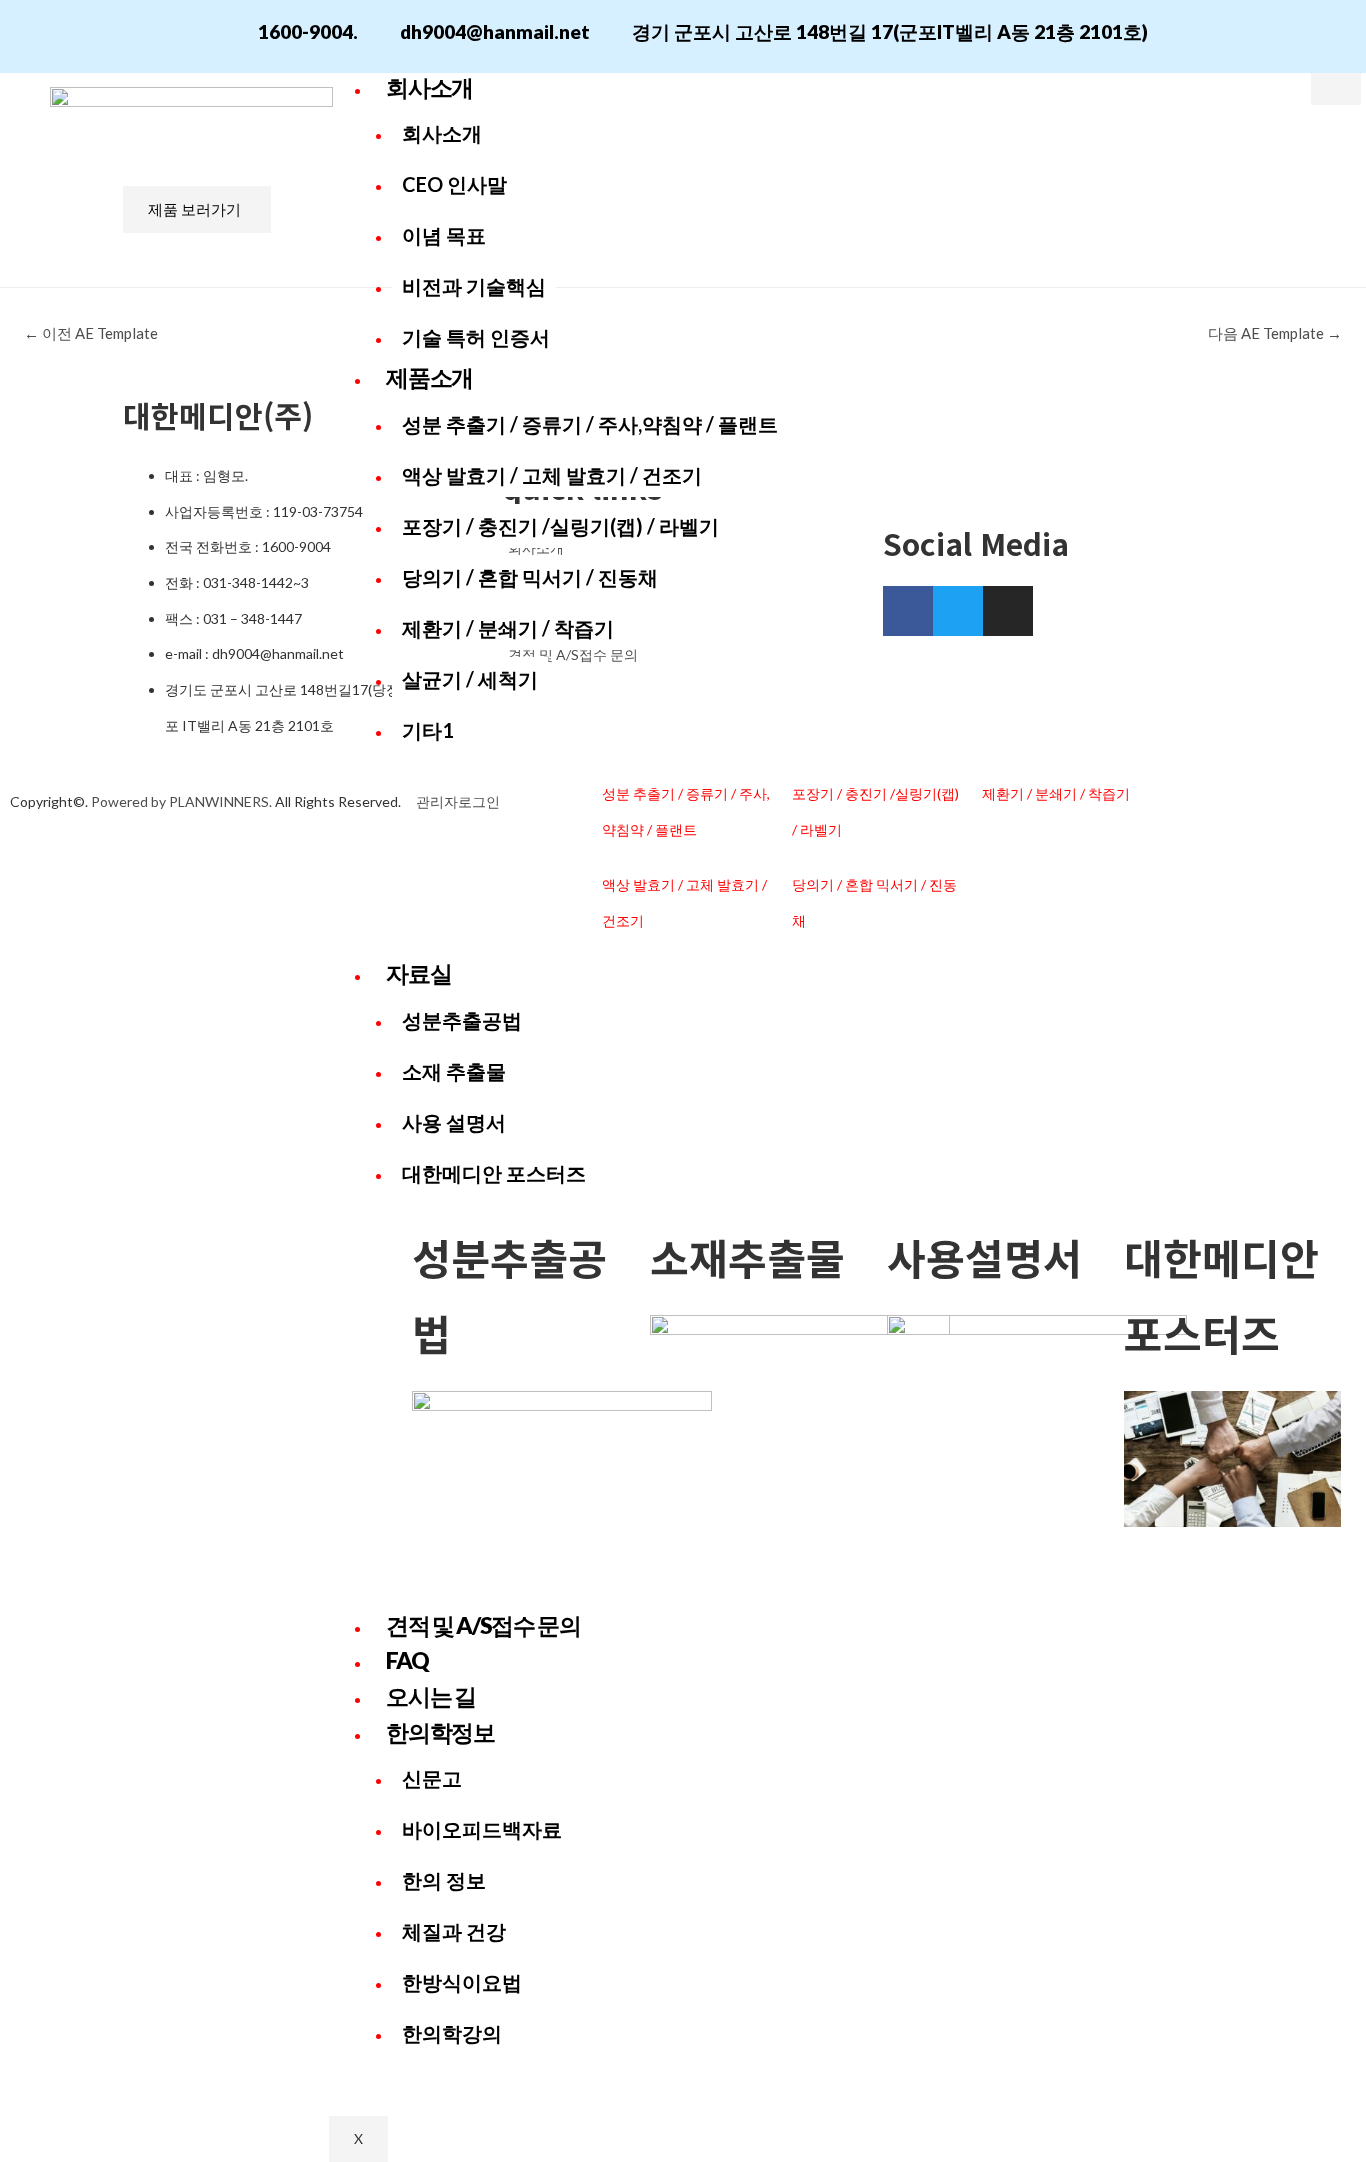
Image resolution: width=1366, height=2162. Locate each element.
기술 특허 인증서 (476, 337)
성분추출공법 (462, 1020)
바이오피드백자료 (482, 1829)
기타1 (428, 730)
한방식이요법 (462, 1982)
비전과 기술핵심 (474, 286)
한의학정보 (440, 1732)
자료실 (418, 973)
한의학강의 (452, 2033)
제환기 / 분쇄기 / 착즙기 (508, 628)
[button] (197, 209)
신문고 (432, 1778)
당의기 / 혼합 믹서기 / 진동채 (530, 577)
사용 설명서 (454, 1122)
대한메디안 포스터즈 (494, 1173)
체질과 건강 (454, 1931)
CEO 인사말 (454, 184)
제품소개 (429, 377)
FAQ (407, 1660)
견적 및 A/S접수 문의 (483, 1625)
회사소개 (429, 87)
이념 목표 (444, 235)
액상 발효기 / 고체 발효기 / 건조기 (552, 475)
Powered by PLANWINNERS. (181, 801)
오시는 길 (430, 1696)
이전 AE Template (91, 333)
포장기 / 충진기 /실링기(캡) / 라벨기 (560, 526)
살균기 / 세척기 (470, 679)
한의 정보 (444, 1880)
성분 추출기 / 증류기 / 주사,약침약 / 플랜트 (590, 424)
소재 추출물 (454, 1071)
